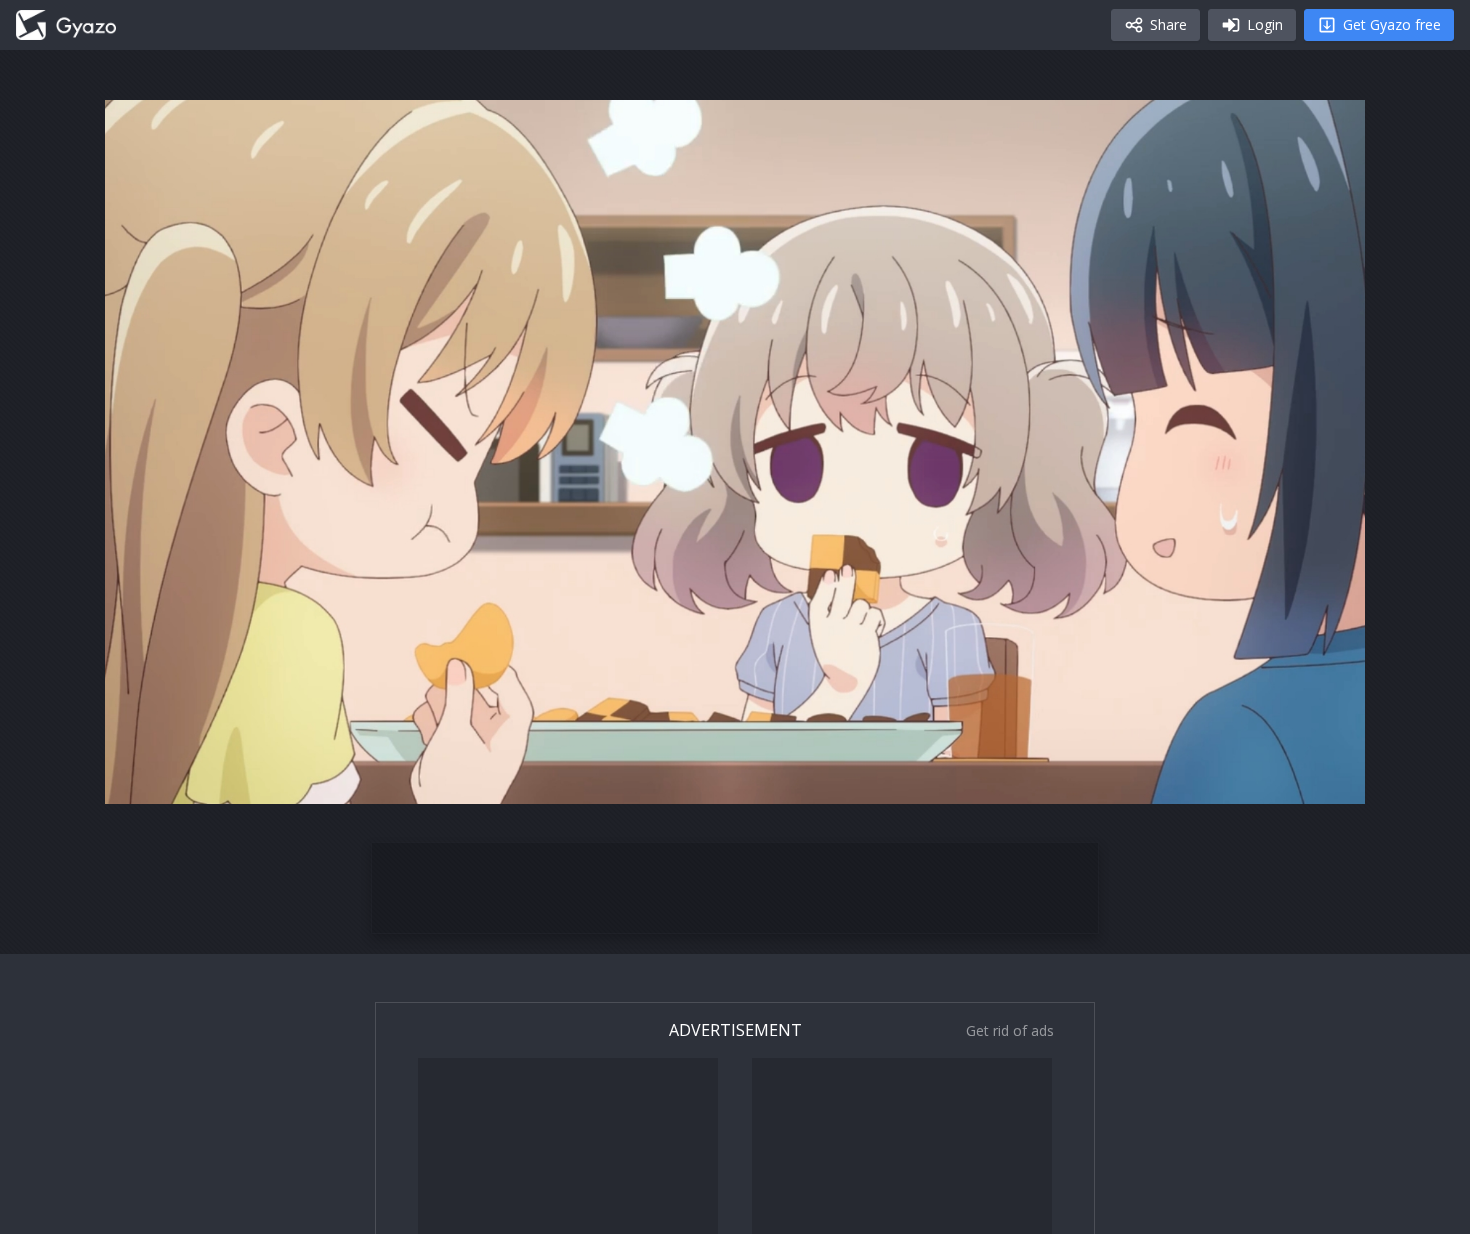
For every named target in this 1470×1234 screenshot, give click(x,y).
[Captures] (66, 25)
